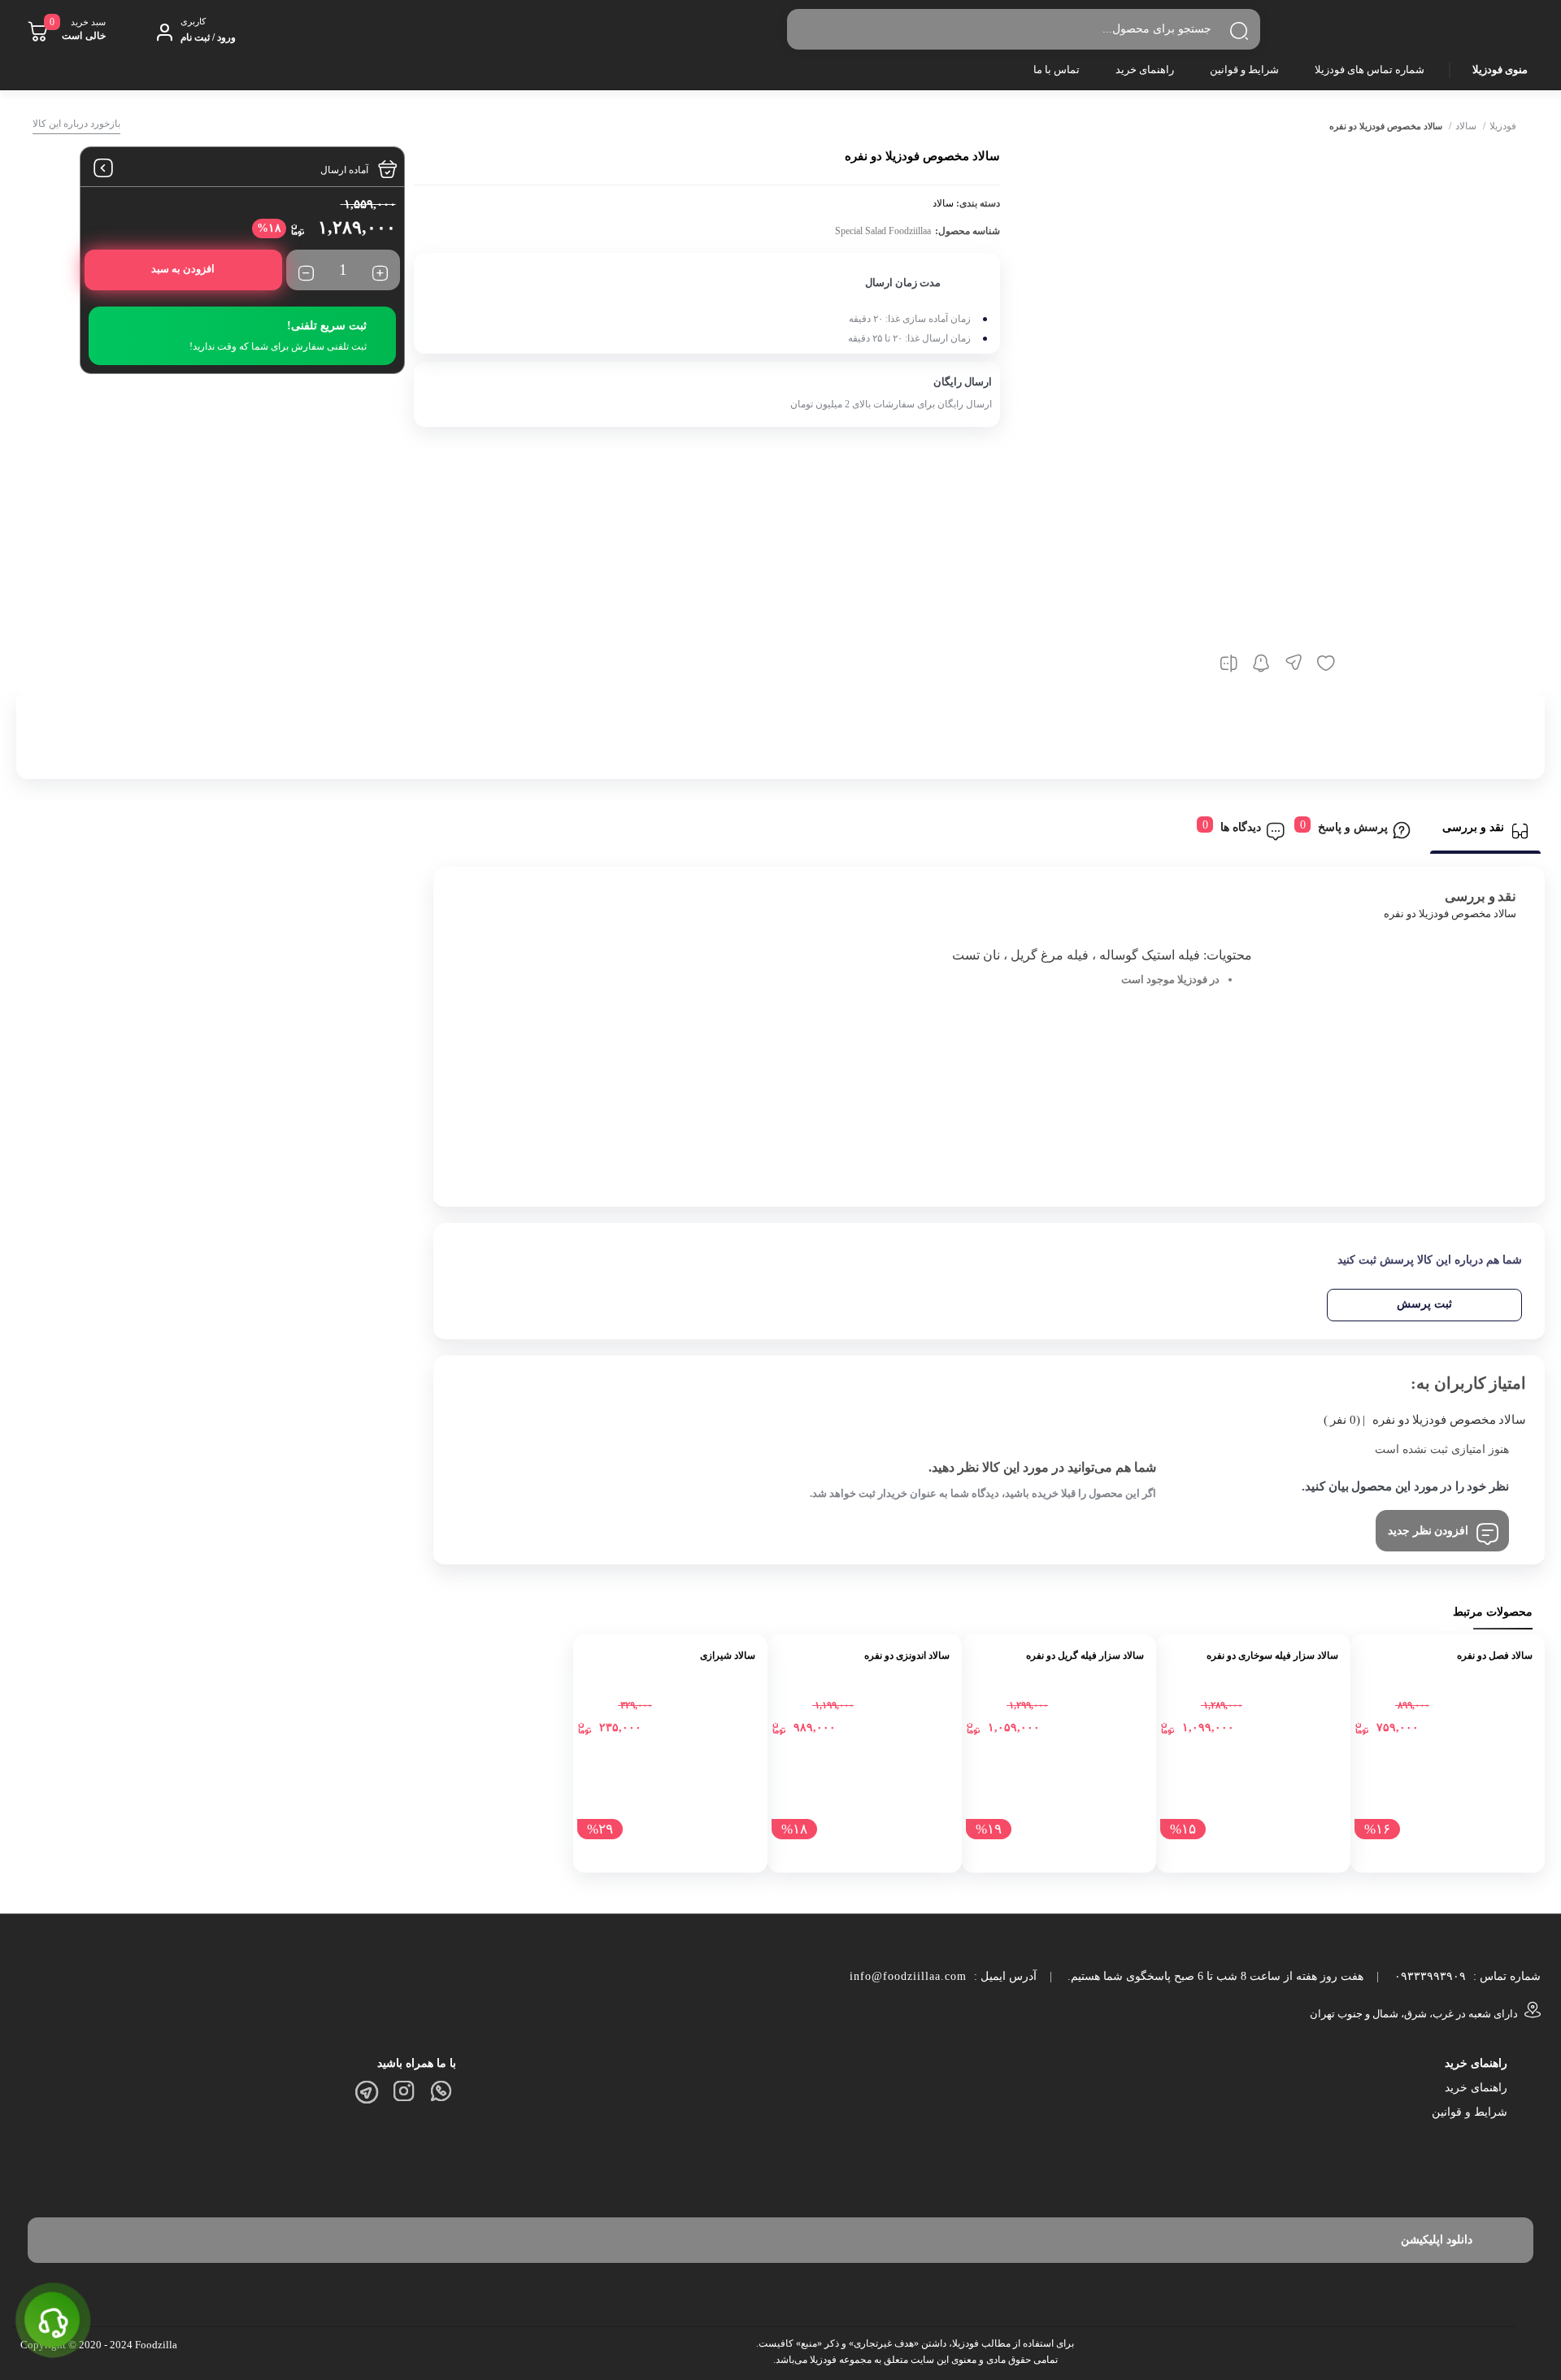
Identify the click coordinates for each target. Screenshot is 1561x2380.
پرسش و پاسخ (1353, 827)
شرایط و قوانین (1244, 70)
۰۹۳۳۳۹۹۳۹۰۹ (1430, 1976)
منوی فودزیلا (1500, 70)
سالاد (1466, 126)
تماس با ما (1057, 70)
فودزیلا (1503, 126)
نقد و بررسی (1473, 827)
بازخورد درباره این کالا (76, 124)
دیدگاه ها (1241, 827)
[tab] (1485, 831)
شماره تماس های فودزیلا (1370, 70)
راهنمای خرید (1145, 70)
